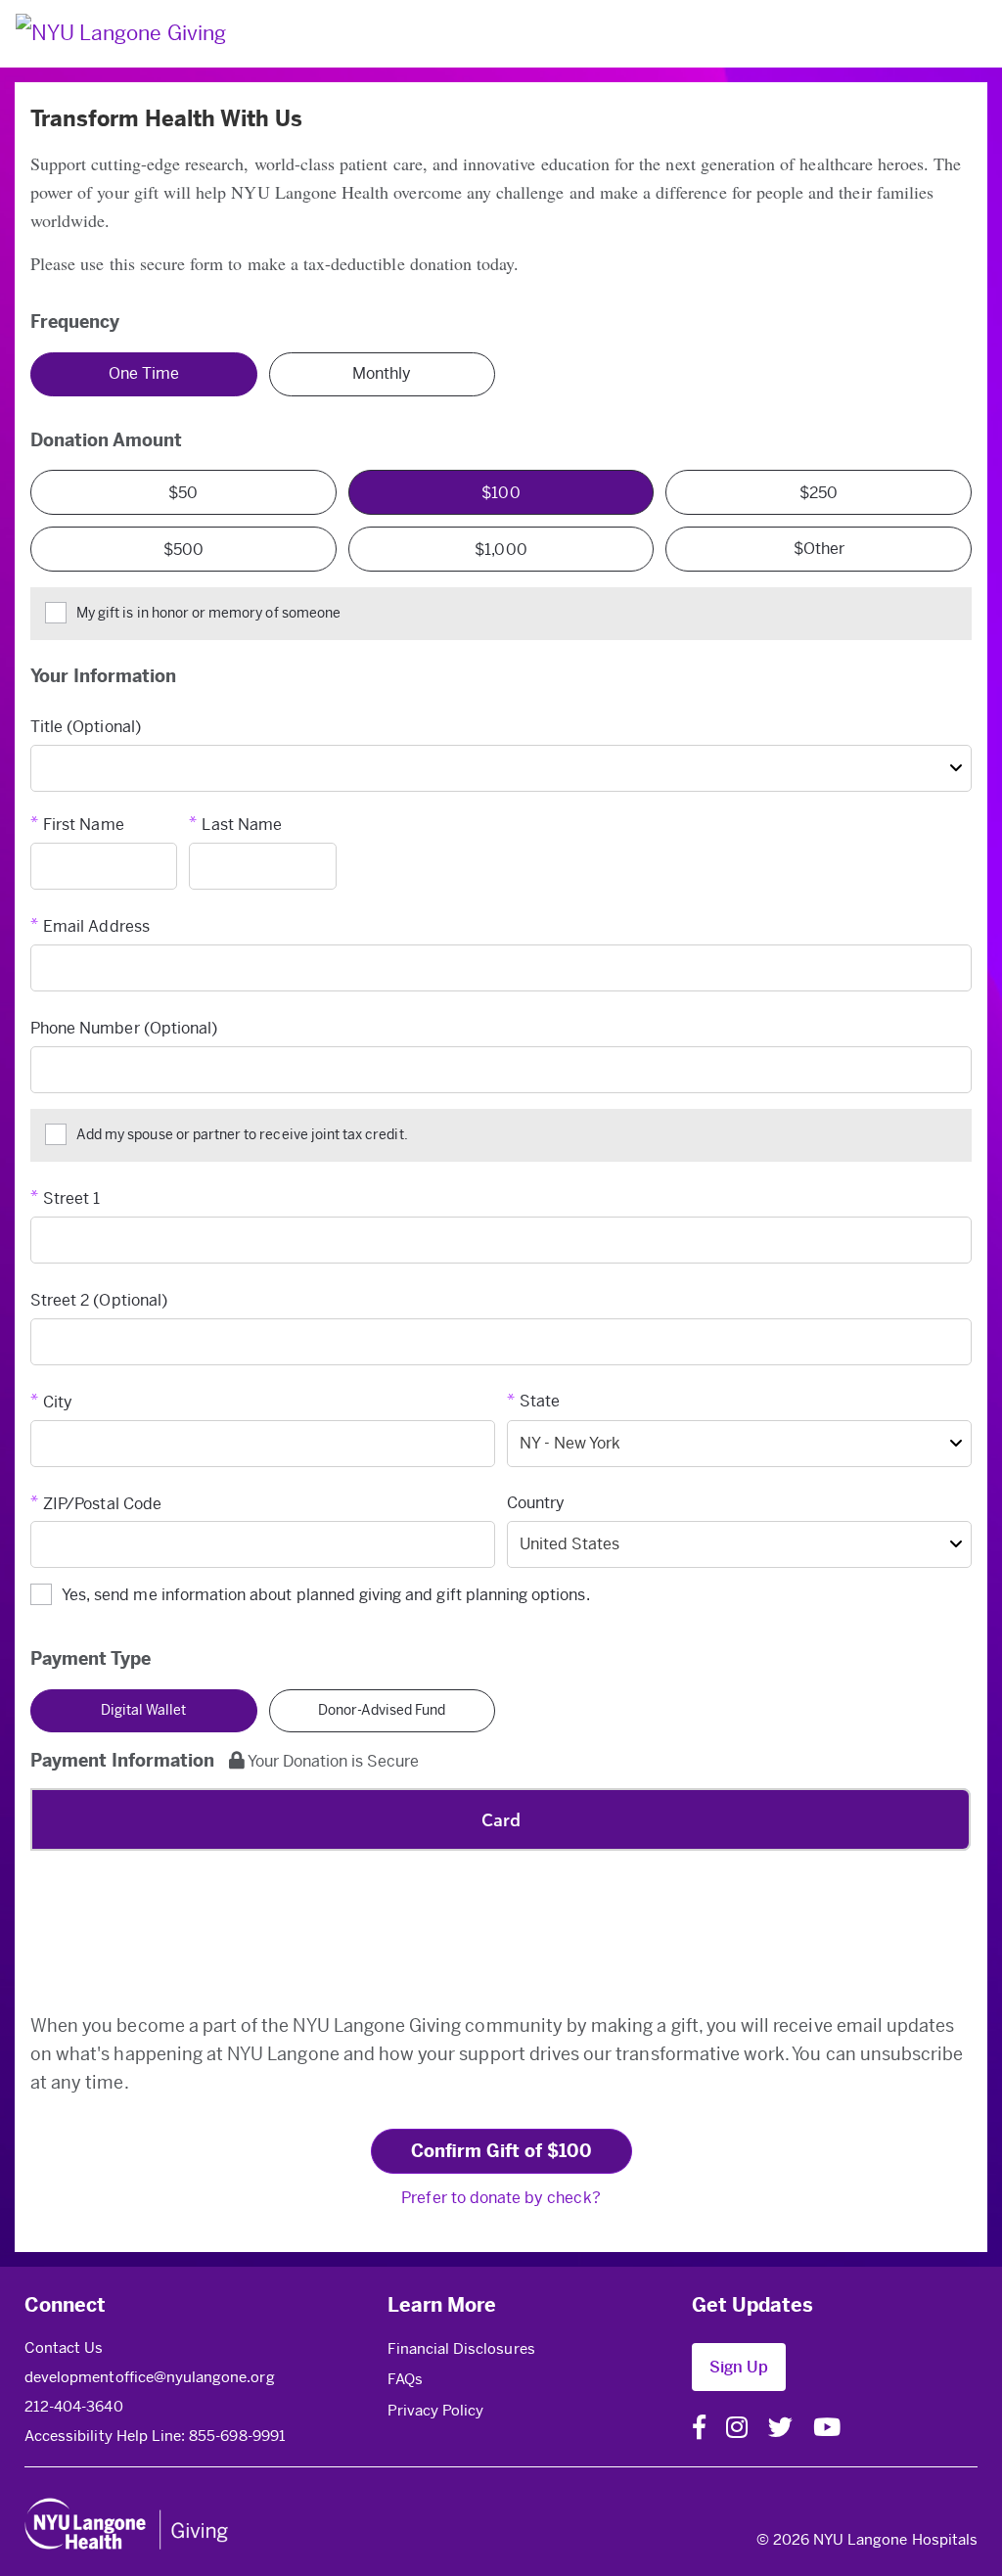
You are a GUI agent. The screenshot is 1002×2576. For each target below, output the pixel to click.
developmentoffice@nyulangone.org (150, 2377)
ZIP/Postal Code (102, 1504)
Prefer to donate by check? (501, 2198)
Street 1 (71, 1198)
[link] (530, 2349)
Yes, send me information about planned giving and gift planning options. (326, 1595)
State (540, 1401)
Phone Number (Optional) (124, 1028)
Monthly (382, 373)
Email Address (96, 926)
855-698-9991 (237, 2436)
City (58, 1402)
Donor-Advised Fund (382, 1710)
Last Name (241, 825)
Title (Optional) (86, 727)
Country (536, 1503)
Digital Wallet (143, 1710)
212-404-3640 (74, 2407)
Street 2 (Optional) (99, 1300)
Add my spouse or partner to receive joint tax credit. (242, 1135)
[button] (739, 2368)
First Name (84, 825)
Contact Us (64, 2348)
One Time (144, 373)
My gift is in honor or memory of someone (208, 613)
